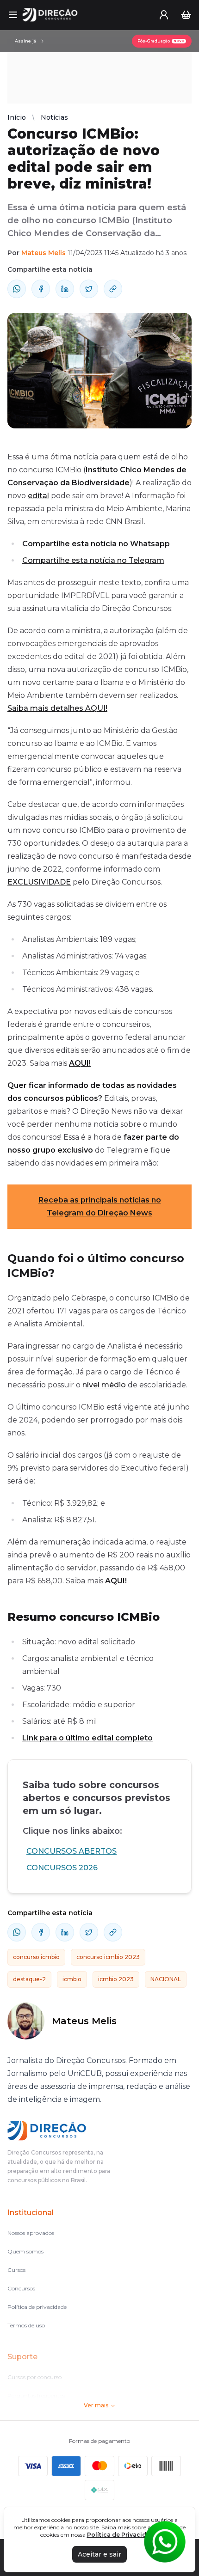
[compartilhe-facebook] (41, 289)
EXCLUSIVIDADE (39, 882)
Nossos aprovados (31, 2233)
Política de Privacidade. (123, 2535)
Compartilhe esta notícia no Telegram (93, 560)
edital (38, 496)
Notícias (54, 117)
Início (17, 117)
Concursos (21, 2288)
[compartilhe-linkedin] (65, 289)
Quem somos (25, 2251)
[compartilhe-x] (89, 289)
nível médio (104, 1385)
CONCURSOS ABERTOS (72, 1851)
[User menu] (164, 15)
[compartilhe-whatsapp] (17, 289)
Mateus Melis (44, 253)
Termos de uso (26, 2325)
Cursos (16, 2270)
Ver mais (96, 2405)
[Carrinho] (186, 15)
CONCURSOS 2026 (62, 1868)
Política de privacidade (37, 2307)
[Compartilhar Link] (113, 289)
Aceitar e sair (99, 2554)
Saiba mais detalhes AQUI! (57, 708)
